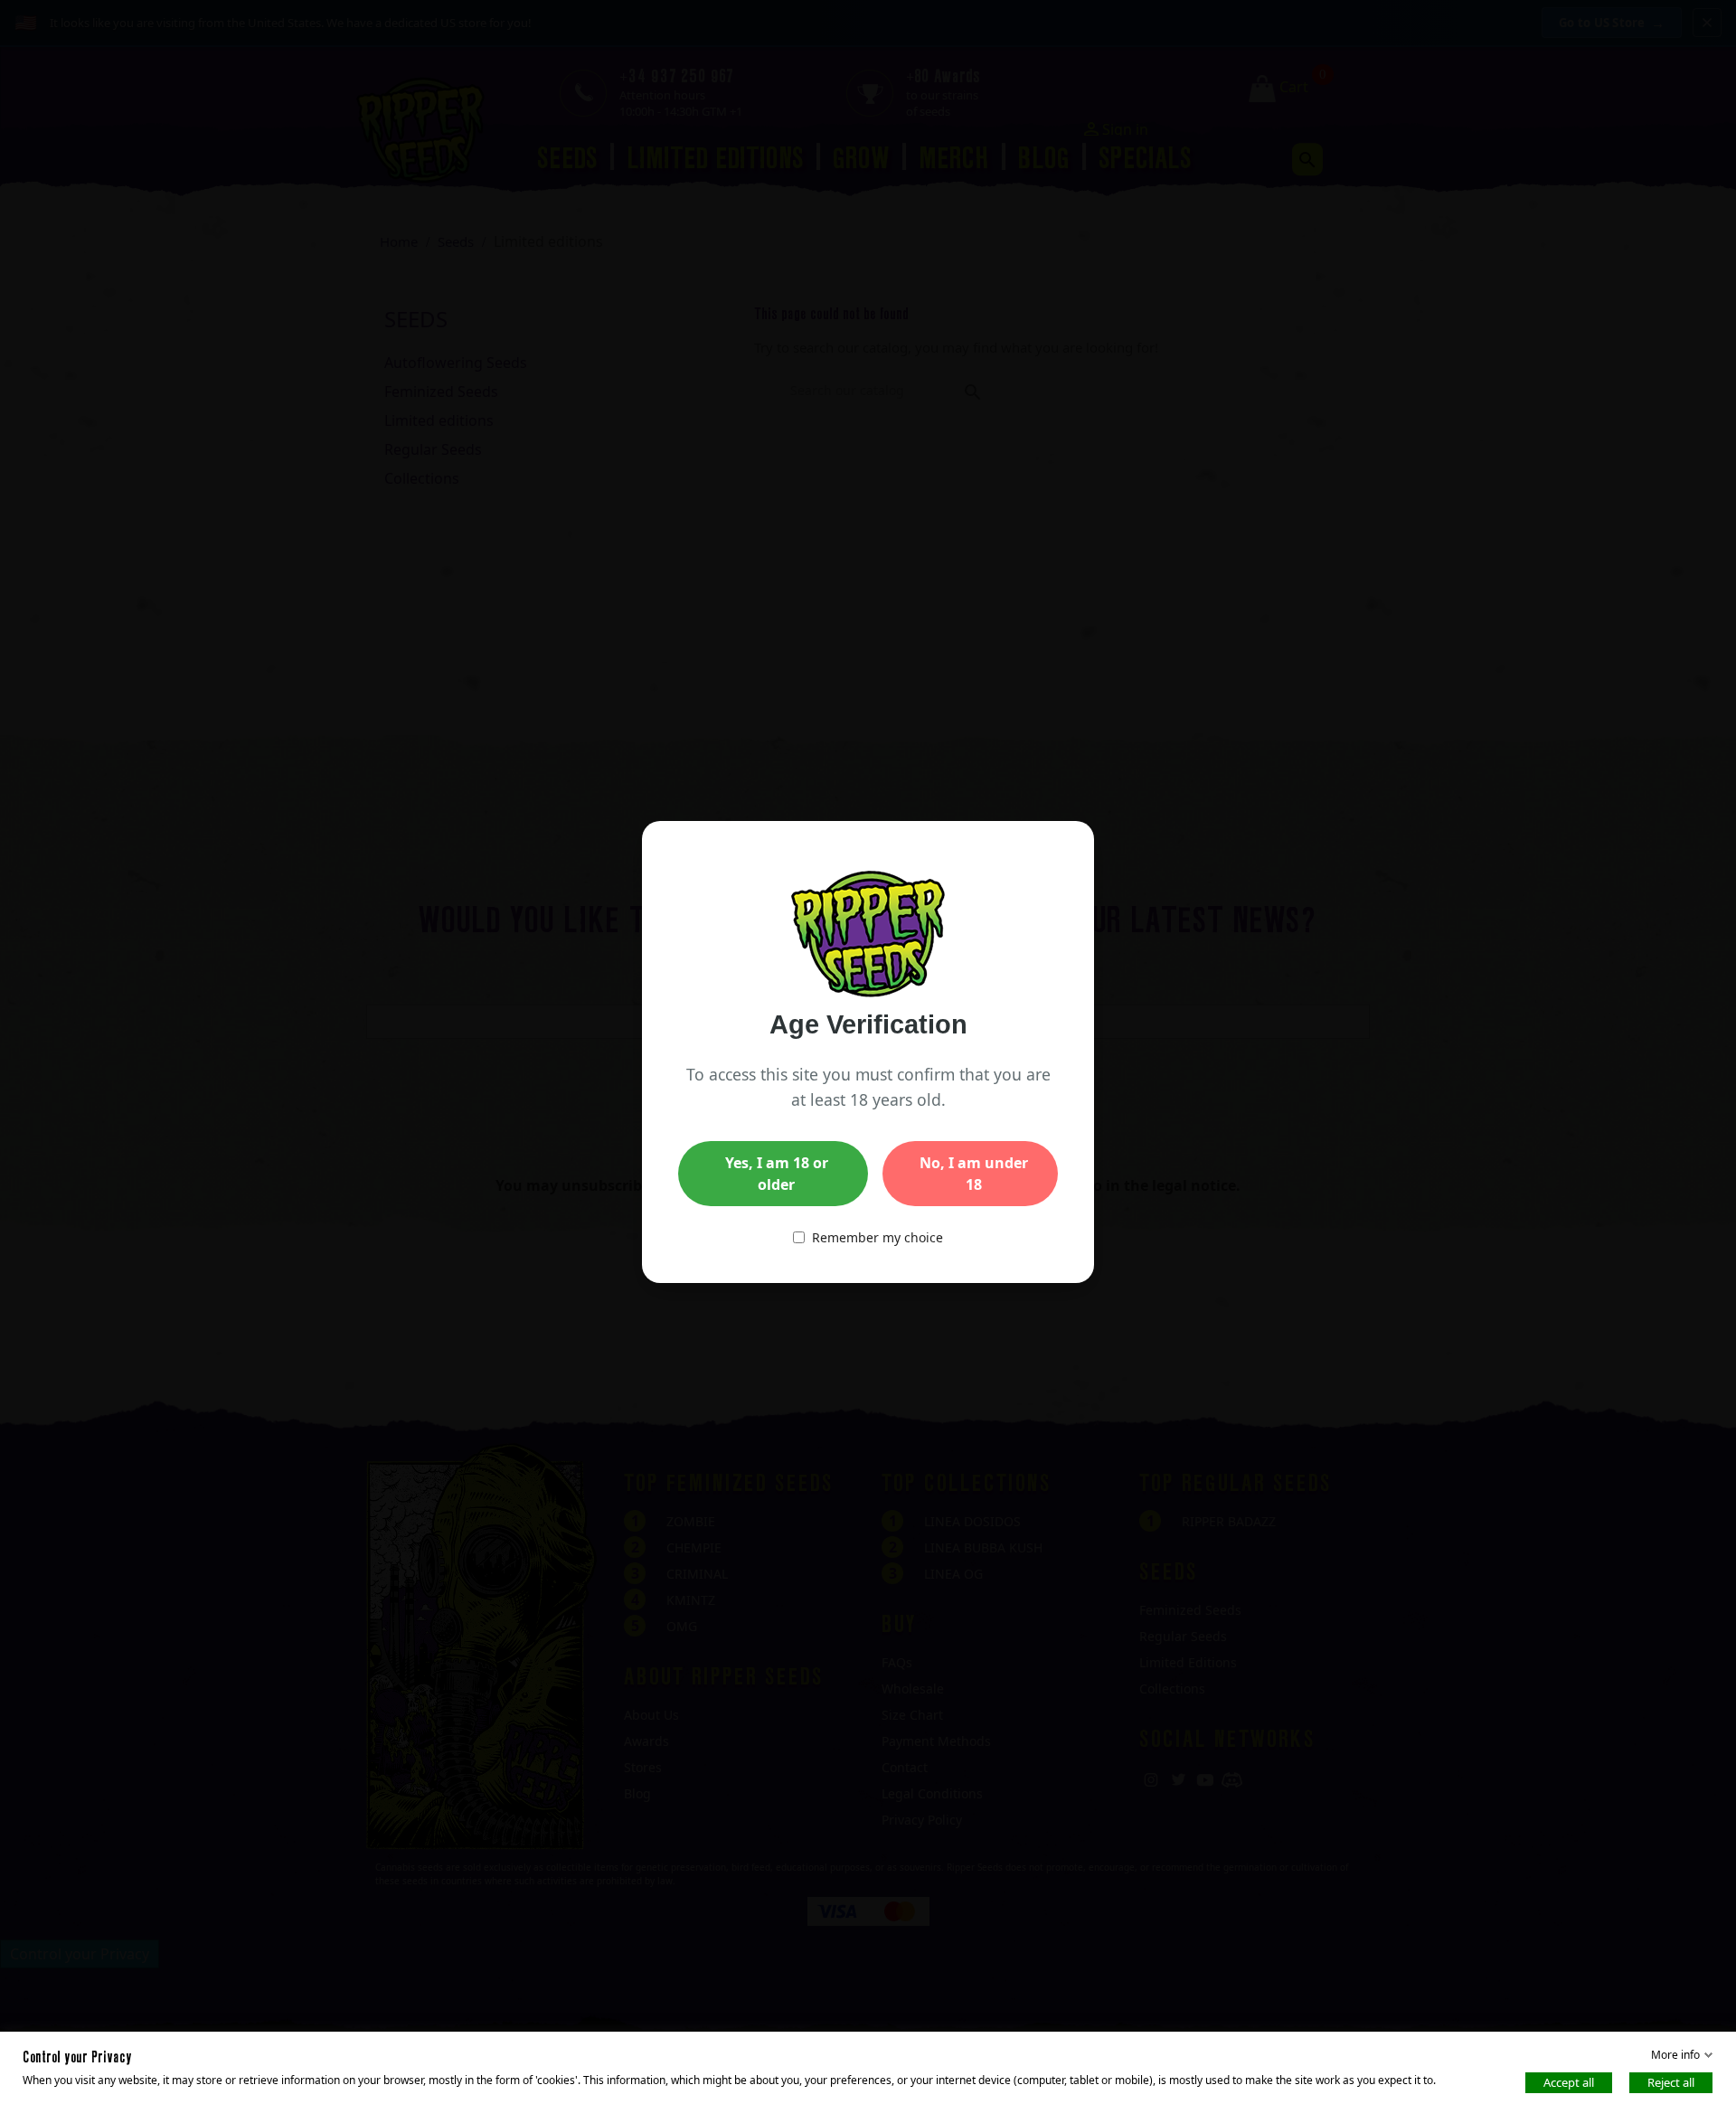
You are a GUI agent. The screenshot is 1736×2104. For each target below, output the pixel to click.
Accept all (1569, 2082)
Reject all (1671, 2082)
